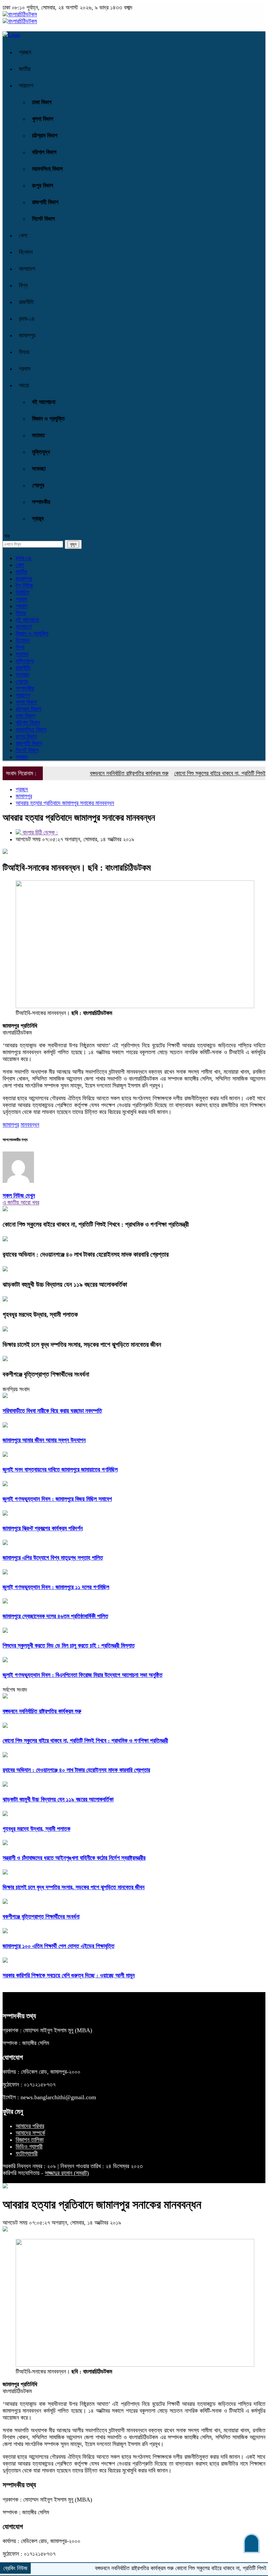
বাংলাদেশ (27, 269)
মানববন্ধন (30, 1125)
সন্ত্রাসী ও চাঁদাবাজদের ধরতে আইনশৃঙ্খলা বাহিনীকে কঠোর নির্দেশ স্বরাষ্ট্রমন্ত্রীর (74, 1858)
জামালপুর (27, 335)
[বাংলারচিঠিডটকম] (20, 14)
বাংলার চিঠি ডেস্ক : (39, 832)
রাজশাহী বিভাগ (45, 202)
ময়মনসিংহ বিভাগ (47, 169)
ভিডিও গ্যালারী (29, 2147)
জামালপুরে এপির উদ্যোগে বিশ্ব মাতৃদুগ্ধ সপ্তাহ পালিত (53, 1558)
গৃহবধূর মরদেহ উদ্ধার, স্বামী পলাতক (40, 1314)
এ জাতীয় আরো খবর (21, 1202)
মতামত (38, 435)
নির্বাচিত (22, 592)
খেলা (23, 235)
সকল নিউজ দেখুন (19, 1196)
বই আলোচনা (44, 402)
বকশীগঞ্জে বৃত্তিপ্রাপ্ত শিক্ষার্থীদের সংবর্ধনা (46, 1374)
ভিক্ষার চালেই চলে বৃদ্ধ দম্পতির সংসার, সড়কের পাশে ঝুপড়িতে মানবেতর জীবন (82, 1344)
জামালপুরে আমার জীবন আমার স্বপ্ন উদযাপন (44, 1440)
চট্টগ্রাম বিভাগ (45, 136)
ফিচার (24, 352)
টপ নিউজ (24, 586)
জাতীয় (25, 69)
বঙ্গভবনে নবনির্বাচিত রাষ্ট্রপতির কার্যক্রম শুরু (103, 773)
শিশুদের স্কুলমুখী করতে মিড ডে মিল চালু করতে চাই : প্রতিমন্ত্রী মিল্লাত (69, 1646)
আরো (24, 385)
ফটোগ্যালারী (27, 2153)
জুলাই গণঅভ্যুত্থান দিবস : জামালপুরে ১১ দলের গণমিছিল (56, 1587)
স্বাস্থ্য (38, 519)
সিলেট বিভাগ (43, 219)
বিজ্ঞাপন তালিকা (30, 2140)
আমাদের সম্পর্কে (30, 2133)
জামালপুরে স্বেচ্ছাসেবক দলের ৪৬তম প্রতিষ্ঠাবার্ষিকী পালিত (55, 1616)
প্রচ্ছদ (25, 52)
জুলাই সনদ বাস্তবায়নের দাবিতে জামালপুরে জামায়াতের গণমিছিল (60, 1470)
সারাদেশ (26, 86)
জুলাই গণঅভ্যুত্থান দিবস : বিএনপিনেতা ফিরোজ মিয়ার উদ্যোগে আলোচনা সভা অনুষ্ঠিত (83, 1675)
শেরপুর (38, 485)
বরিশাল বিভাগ (44, 152)
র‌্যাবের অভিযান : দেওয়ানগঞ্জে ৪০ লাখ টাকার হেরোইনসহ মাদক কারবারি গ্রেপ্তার (86, 1254)
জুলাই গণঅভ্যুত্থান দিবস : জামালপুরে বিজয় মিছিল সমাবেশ (57, 1499)
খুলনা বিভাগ (43, 119)
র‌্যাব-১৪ (27, 319)
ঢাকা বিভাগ (42, 102)
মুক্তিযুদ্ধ (41, 452)
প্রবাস (25, 369)
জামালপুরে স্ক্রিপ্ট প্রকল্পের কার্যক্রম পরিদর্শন (43, 1528)
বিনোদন (26, 252)
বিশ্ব (23, 285)
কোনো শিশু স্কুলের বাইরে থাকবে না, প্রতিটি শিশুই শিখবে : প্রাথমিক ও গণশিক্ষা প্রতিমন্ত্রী (96, 1224)
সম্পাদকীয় (41, 502)
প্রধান (21, 599)
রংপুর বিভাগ (43, 185)
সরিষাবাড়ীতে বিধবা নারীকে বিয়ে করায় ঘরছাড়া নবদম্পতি (52, 1411)
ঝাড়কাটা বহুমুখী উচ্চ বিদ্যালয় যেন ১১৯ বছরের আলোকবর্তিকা (65, 1284)
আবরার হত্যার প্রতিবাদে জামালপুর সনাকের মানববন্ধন (65, 803)
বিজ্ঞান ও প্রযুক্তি (48, 419)
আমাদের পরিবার (30, 2126)
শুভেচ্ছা (39, 469)
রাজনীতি (26, 302)
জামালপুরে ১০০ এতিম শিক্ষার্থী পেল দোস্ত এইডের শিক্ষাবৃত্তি (59, 1946)
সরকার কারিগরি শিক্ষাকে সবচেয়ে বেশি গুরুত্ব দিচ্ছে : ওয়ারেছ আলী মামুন (69, 1975)
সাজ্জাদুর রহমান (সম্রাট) (67, 2173)
